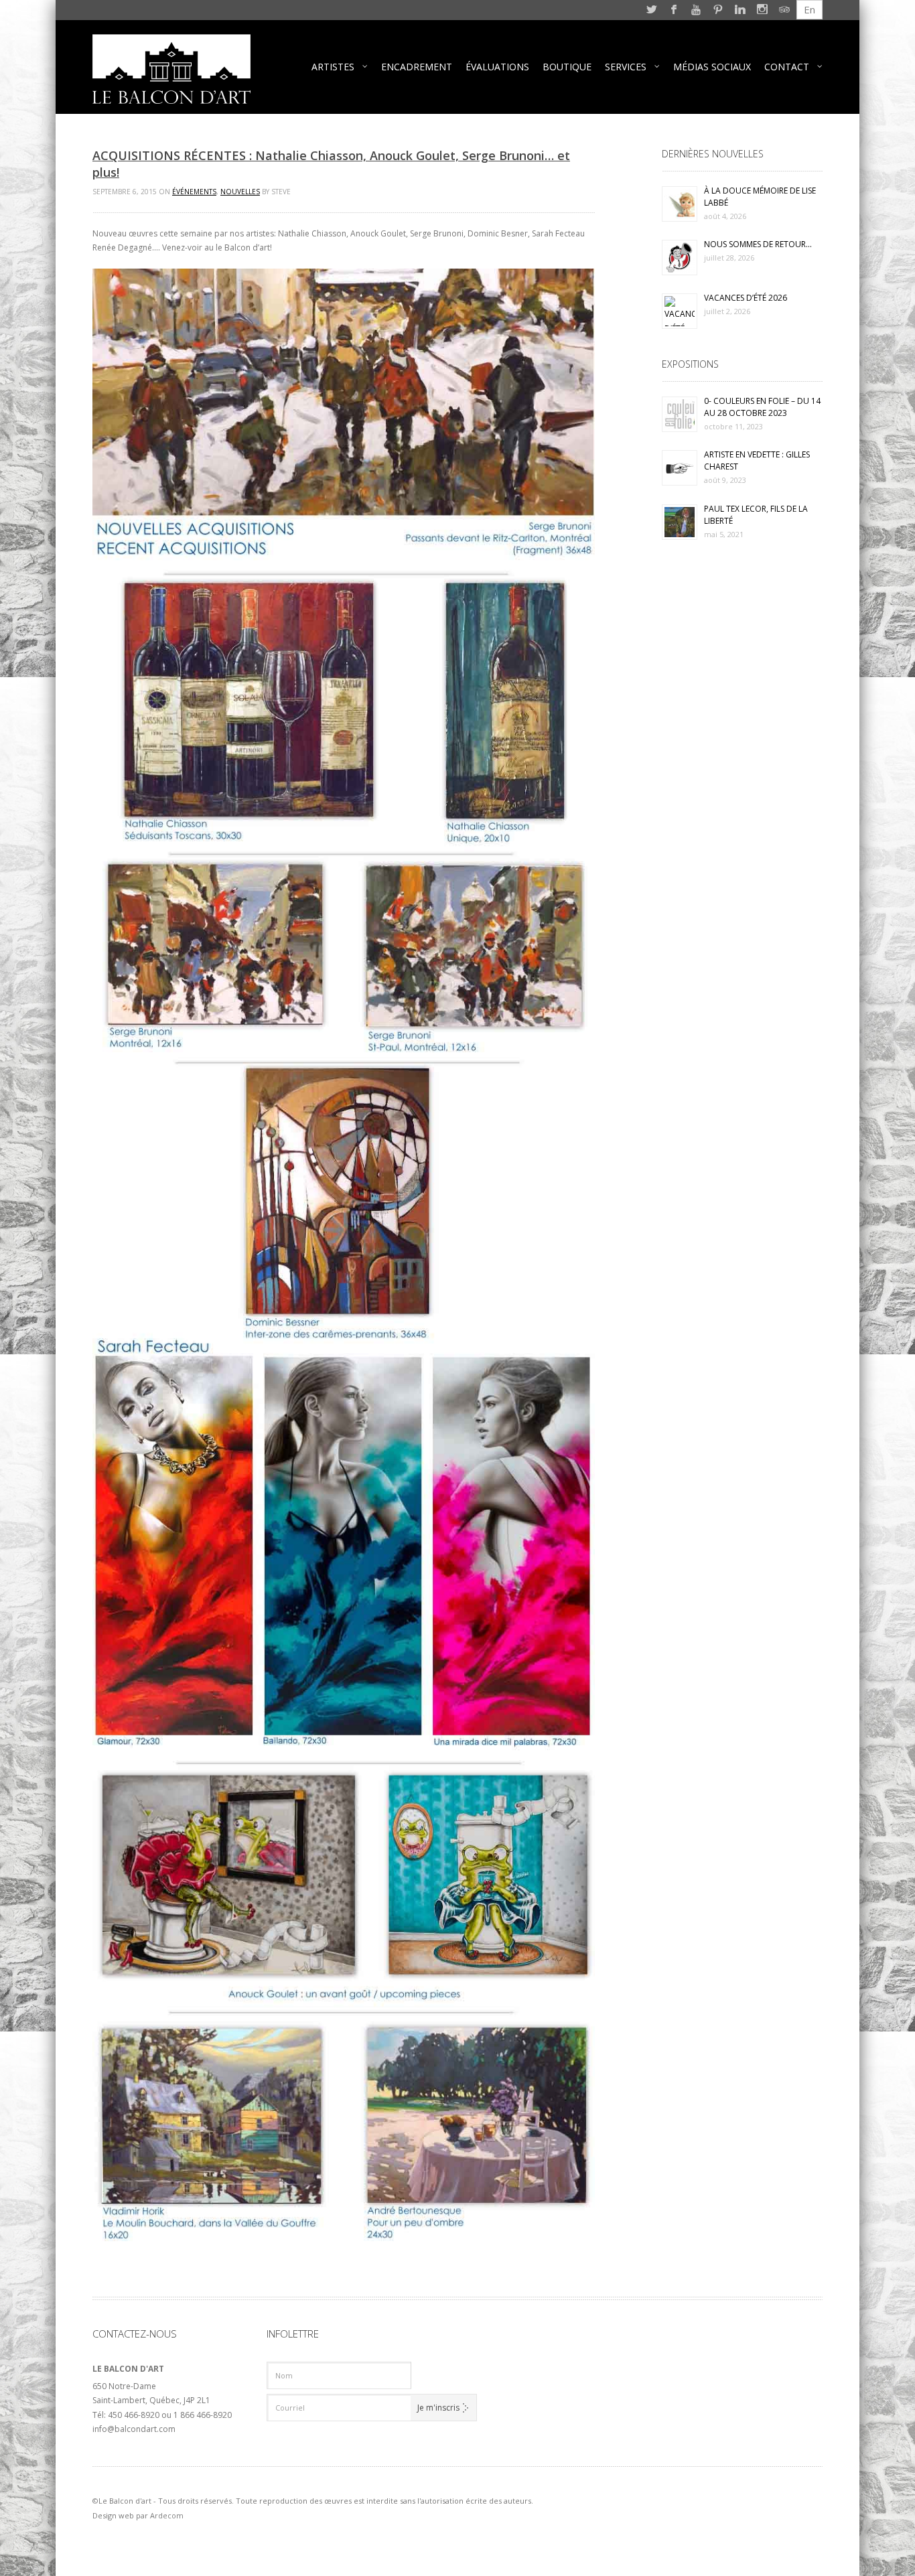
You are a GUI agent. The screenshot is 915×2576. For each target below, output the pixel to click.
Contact (787, 67)
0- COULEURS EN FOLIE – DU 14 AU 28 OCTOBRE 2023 (762, 407)
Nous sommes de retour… (758, 244)
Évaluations (497, 67)
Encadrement (417, 67)
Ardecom (167, 2515)
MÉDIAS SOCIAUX (712, 67)
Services (626, 67)
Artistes (333, 67)
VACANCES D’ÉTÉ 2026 (746, 298)
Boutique (567, 67)
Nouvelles (240, 192)
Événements (194, 192)
